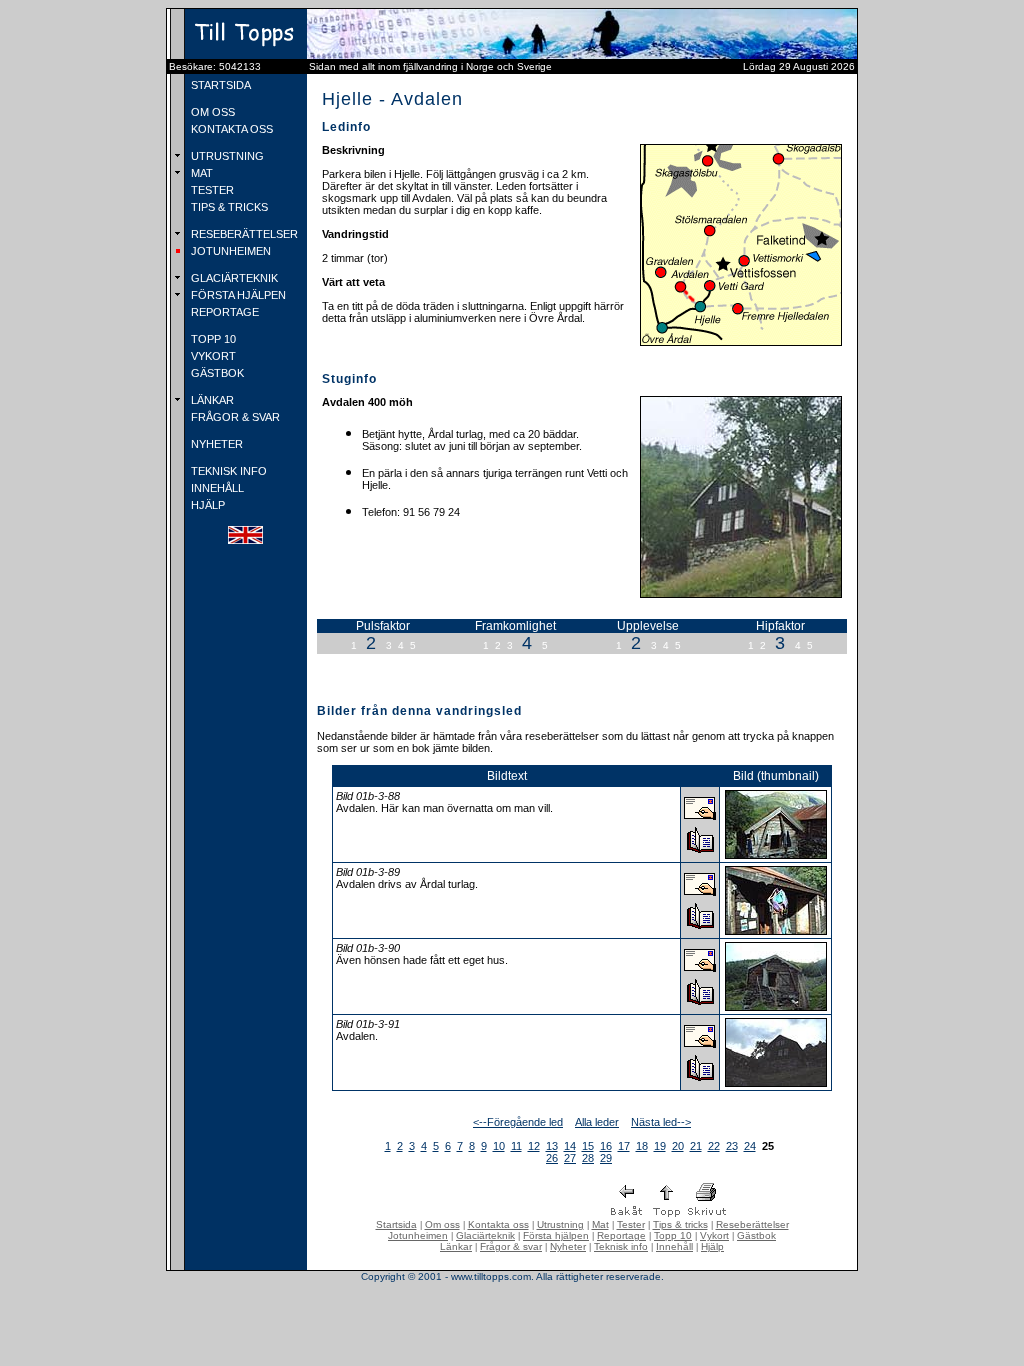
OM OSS (211, 112)
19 (660, 1146)
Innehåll (674, 1246)
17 (624, 1146)
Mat (600, 1224)
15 (588, 1146)
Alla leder (597, 1122)
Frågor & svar (511, 1246)
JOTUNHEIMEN (229, 251)
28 (588, 1158)
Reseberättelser (752, 1224)
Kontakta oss (498, 1224)
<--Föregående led (518, 1122)
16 (606, 1146)
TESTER (211, 190)
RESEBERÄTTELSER (243, 234)
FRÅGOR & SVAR (234, 417)
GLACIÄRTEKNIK (233, 278)
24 (750, 1146)
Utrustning (560, 1224)
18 (642, 1146)
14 (570, 1146)
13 (552, 1146)
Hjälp (712, 1246)
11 (516, 1146)
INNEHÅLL (216, 488)
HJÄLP (206, 505)
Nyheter (568, 1246)
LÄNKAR (211, 400)
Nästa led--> (661, 1122)
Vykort (714, 1235)
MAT (200, 173)
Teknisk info (621, 1246)
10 (499, 1146)
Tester (631, 1224)
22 (714, 1146)
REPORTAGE (223, 312)
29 (606, 1158)
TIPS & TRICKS (228, 207)
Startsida (396, 1224)
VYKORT (212, 356)
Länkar (456, 1246)
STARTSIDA (219, 85)
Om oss (442, 1224)
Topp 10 (673, 1235)
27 (570, 1158)
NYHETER (215, 444)
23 (732, 1146)
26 (552, 1158)
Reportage (621, 1235)
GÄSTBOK (216, 373)
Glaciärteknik (485, 1235)
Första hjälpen (556, 1235)
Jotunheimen (418, 1235)
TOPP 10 (212, 339)
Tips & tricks (680, 1224)
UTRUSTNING (226, 156)
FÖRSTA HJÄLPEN (237, 295)
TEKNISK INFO (227, 471)
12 (534, 1146)
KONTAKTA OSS (230, 129)
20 (678, 1146)
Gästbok (756, 1235)
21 (696, 1146)
